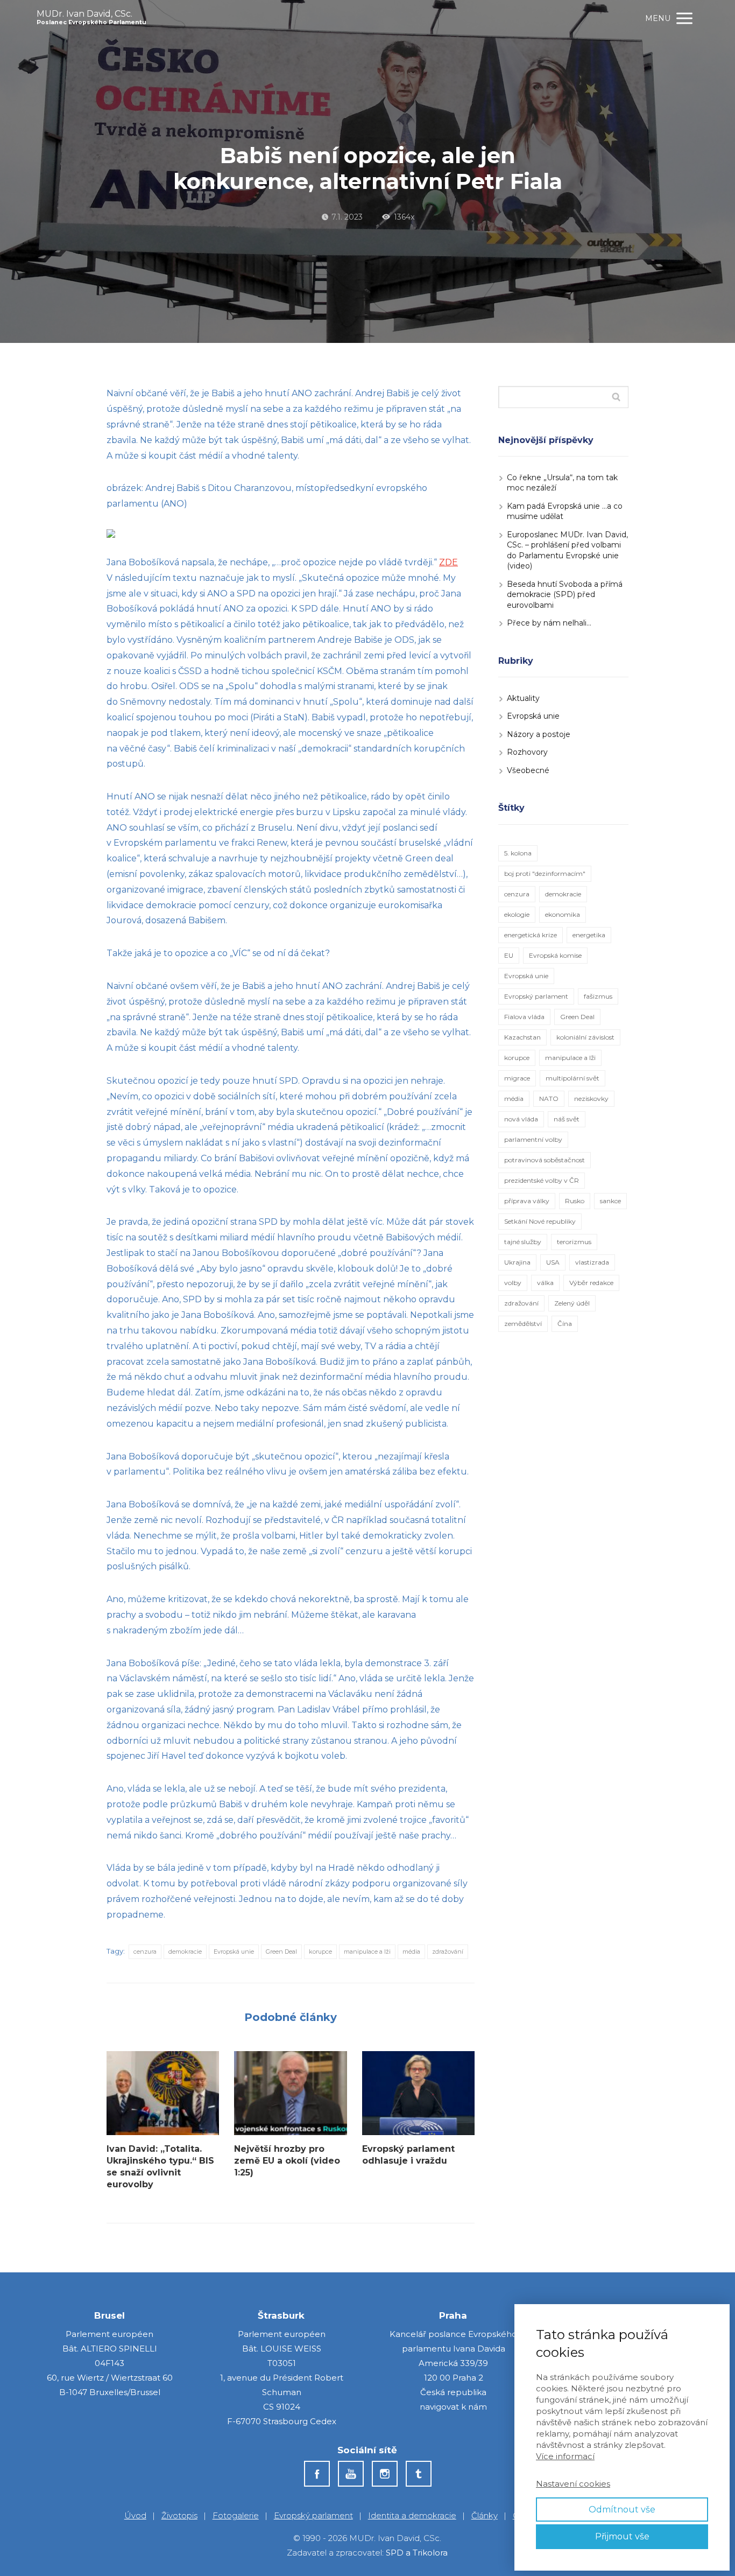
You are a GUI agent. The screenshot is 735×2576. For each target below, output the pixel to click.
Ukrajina (517, 1262)
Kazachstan (522, 1037)
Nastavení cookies (573, 2484)
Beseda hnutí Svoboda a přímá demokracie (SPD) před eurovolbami (565, 595)
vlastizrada (592, 1262)
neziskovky (591, 1099)
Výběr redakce (591, 1283)
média (411, 1952)
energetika (589, 935)
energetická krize (531, 935)
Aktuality (523, 698)
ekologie (517, 914)
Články (485, 2515)
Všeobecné (528, 770)
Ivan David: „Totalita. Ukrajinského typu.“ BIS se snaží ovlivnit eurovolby (160, 2167)
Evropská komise (555, 955)
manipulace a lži (367, 1952)
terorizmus (574, 1242)
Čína (565, 1324)
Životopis (179, 2515)
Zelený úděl (572, 1303)
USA (553, 1262)
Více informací (565, 2456)
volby (513, 1283)
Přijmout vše (622, 2536)
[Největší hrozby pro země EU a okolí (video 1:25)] (290, 2093)
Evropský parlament (536, 996)
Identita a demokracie (412, 2515)
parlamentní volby (533, 1139)
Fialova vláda (524, 1017)
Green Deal (281, 1952)
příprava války (527, 1201)
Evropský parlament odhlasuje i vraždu (408, 2155)
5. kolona (518, 853)
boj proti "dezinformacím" (545, 873)
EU (509, 955)
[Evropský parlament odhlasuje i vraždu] (418, 2093)
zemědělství (523, 1324)
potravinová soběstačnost (545, 1160)
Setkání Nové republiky (540, 1221)
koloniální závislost (585, 1037)
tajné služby (523, 1242)
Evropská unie (234, 1952)
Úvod (135, 2515)
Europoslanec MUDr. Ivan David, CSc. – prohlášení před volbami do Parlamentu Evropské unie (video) (567, 550)
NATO (549, 1099)
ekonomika (563, 914)
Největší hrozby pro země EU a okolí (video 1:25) (287, 2161)
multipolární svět (573, 1078)
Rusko (575, 1201)
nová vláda (521, 1119)
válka (545, 1283)
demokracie (185, 1952)
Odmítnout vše (622, 2510)
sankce (610, 1201)
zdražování (448, 1952)
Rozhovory (527, 752)
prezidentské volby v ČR (542, 1180)
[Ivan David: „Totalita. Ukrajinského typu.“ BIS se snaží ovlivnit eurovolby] (163, 2093)
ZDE (448, 562)
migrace (517, 1078)
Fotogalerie (236, 2515)
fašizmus (598, 996)
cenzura (145, 1952)
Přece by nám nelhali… (549, 623)
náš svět (567, 1119)
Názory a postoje (539, 734)
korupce (320, 1952)
